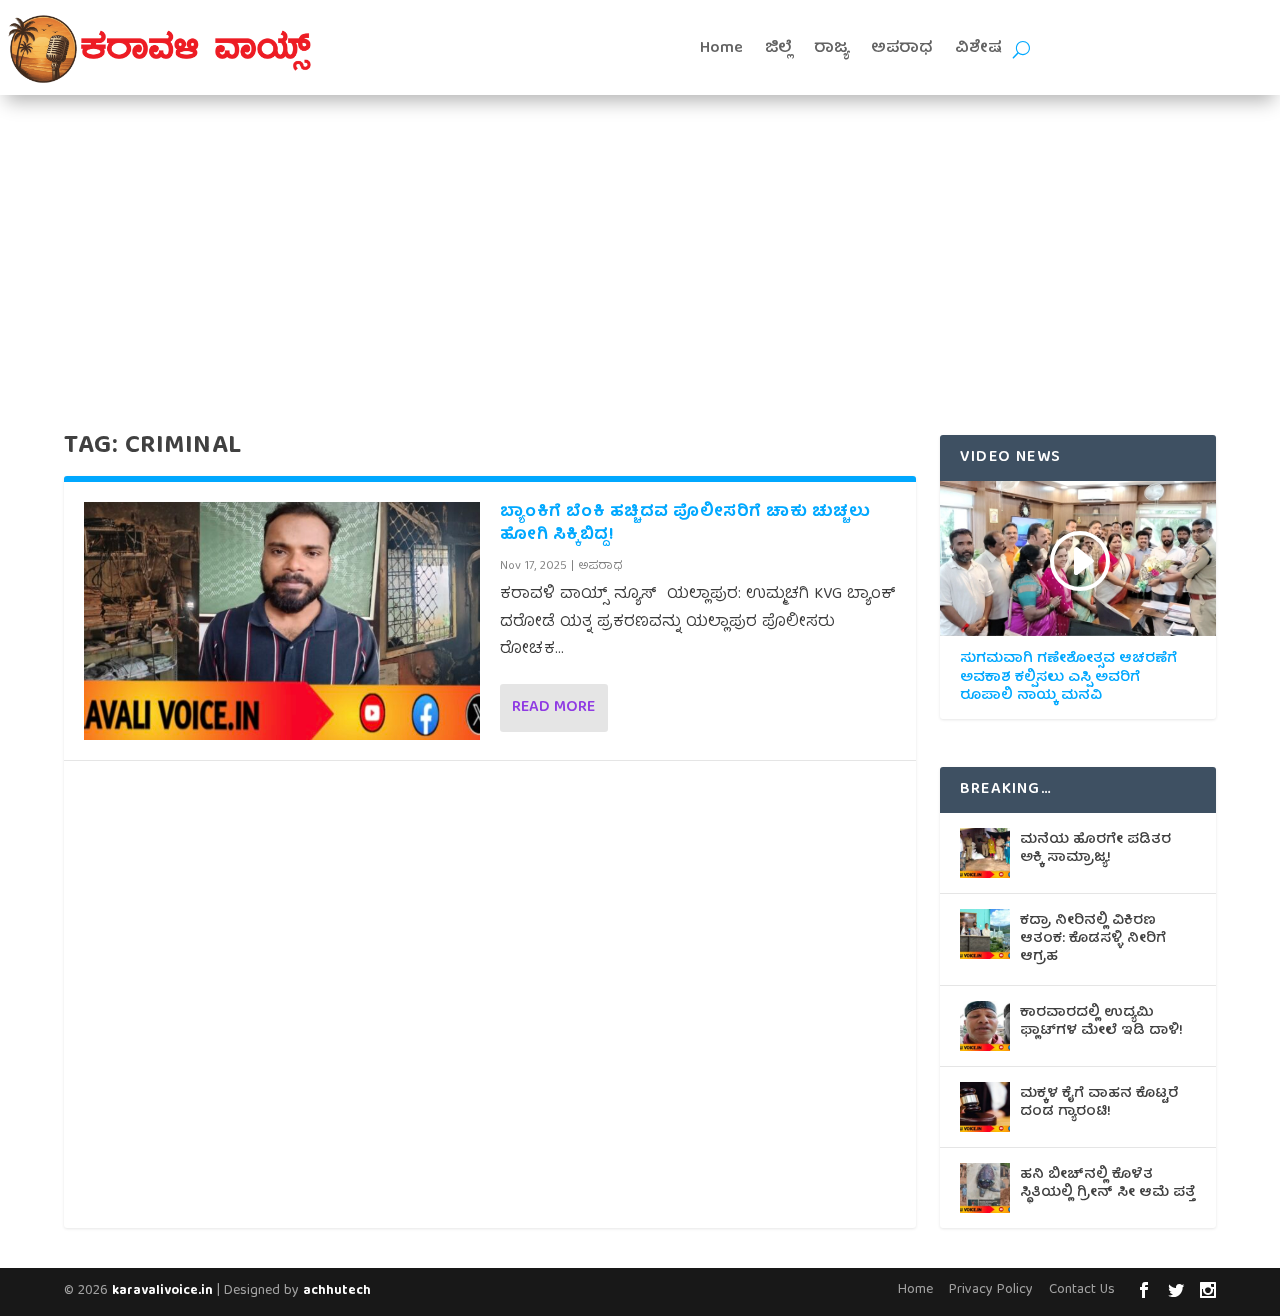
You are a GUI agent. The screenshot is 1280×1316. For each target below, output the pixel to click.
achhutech (337, 1291)
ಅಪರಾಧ (902, 49)
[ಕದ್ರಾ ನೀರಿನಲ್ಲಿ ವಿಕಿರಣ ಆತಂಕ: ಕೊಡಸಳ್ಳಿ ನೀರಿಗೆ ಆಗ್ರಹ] (985, 934)
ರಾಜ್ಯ (831, 49)
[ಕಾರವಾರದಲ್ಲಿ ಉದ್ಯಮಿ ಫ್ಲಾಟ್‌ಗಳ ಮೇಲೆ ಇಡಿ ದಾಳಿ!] (985, 1026)
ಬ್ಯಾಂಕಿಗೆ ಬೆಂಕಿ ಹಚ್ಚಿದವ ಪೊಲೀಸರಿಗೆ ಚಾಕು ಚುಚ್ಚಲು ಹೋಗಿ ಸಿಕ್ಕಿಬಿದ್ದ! (685, 524)
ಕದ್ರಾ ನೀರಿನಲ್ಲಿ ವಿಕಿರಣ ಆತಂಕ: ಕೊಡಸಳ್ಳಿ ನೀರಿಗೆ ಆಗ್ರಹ (1093, 939)
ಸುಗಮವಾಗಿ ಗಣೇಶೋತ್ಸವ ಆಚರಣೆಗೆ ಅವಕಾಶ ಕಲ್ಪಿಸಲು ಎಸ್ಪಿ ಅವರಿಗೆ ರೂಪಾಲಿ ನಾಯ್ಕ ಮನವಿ (1068, 677)
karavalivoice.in (162, 1291)
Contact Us (1082, 1290)
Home (721, 49)
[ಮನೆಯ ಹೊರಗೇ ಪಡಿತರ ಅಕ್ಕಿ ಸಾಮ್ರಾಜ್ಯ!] (985, 853)
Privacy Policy (991, 1290)
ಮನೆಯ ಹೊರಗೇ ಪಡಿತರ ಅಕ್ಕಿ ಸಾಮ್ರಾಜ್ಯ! (1095, 849)
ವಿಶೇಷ (978, 49)
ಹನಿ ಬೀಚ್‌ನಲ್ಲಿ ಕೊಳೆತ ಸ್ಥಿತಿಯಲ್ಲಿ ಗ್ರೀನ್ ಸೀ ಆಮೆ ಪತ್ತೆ (1107, 1184)
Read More (553, 708)
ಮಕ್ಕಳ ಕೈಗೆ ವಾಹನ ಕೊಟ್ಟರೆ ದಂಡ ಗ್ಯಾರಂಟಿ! (1099, 1103)
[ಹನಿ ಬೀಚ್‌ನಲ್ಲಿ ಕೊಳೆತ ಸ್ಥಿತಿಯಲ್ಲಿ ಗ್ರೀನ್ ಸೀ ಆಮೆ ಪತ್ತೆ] (985, 1188)
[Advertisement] (640, 245)
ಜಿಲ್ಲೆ (778, 49)
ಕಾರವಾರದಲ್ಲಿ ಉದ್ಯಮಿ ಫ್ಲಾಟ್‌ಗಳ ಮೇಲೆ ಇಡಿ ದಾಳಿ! (1101, 1022)
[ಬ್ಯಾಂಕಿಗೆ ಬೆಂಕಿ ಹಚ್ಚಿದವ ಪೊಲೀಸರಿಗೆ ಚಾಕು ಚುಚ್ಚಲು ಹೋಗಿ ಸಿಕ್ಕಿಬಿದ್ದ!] (282, 620)
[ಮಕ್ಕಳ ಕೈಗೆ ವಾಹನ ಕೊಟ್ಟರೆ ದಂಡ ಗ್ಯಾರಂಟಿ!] (985, 1107)
